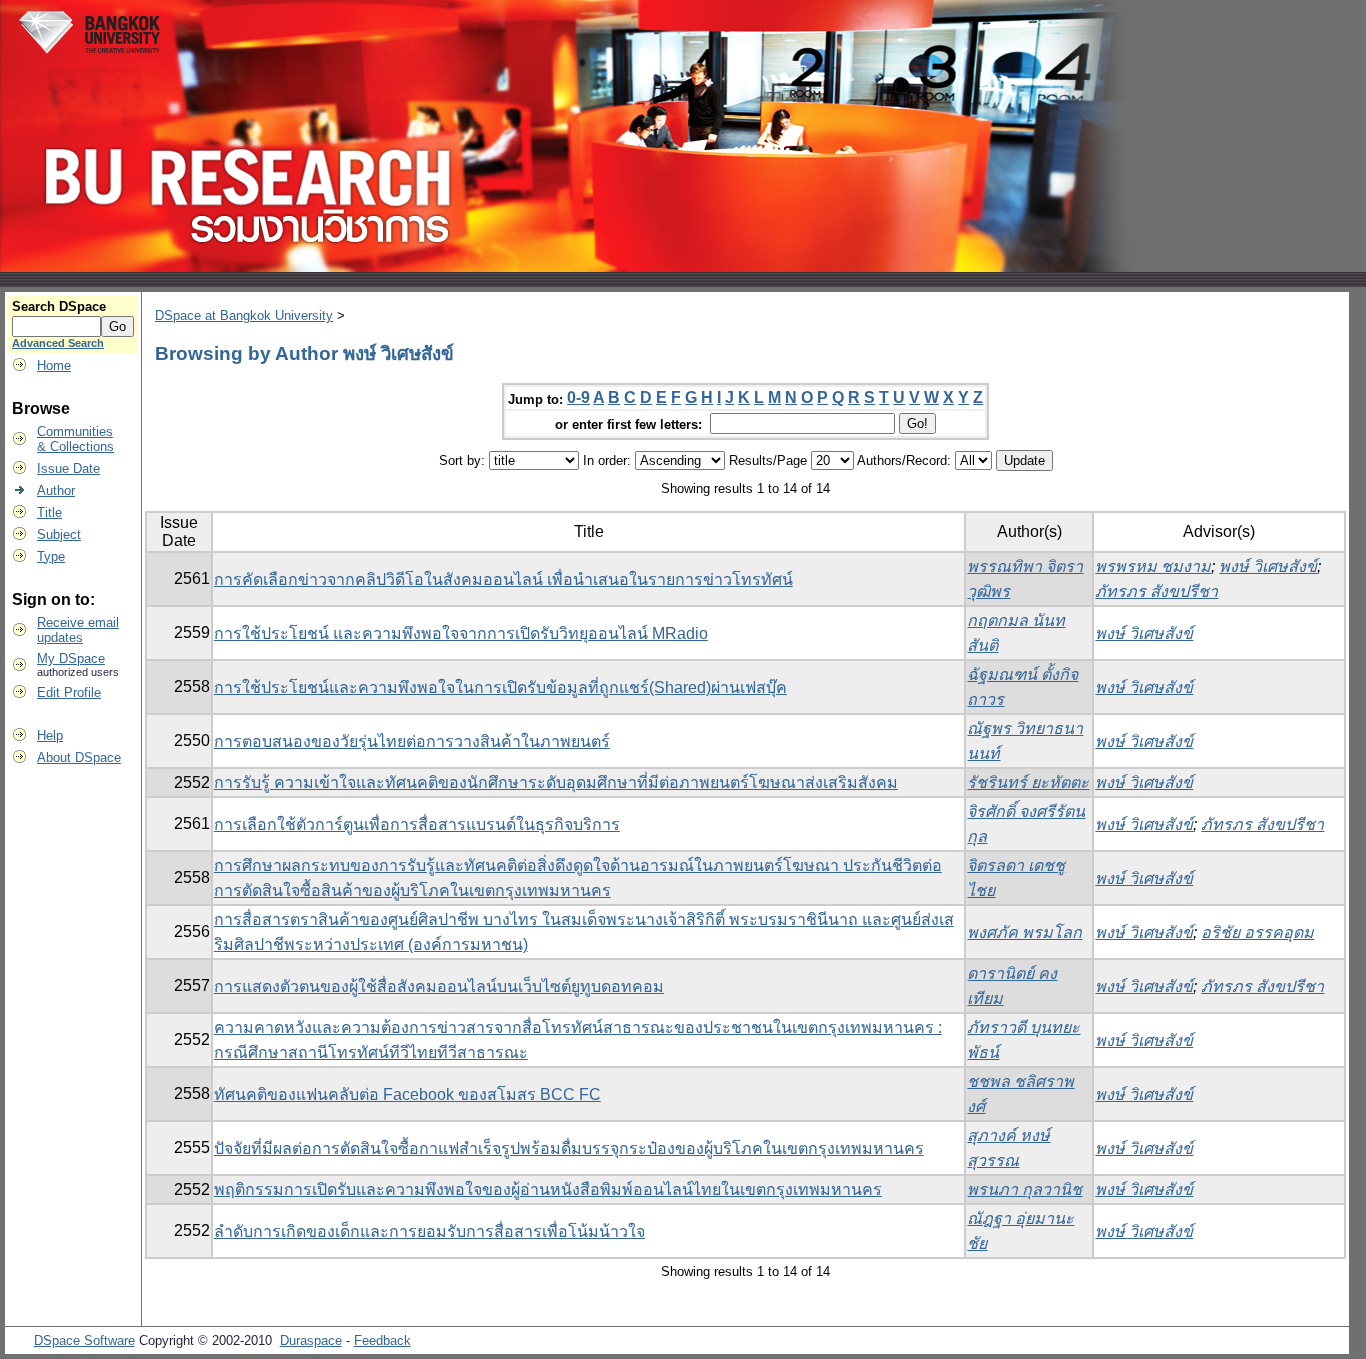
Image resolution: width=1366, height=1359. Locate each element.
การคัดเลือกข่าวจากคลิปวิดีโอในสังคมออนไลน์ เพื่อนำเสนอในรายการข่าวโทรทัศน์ (503, 579)
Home (54, 365)
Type (51, 556)
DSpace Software (84, 1340)
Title (49, 512)
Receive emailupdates (78, 630)
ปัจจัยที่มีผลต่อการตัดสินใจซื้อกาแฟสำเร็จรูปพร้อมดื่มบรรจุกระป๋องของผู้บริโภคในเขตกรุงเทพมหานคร (569, 1148)
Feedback (382, 1340)
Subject (59, 534)
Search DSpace (59, 306)
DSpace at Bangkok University (244, 315)
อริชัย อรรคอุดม (1257, 932)
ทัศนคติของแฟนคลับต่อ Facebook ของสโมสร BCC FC (407, 1094)
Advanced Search (58, 343)
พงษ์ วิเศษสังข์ (1268, 566)
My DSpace (71, 658)
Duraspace (311, 1340)
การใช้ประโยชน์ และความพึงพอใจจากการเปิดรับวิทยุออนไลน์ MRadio (461, 633)
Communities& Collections (75, 439)
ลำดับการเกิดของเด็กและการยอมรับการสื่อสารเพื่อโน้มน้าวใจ (429, 1231)
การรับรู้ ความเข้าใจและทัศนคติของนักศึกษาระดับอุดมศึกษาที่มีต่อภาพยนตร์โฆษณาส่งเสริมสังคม (556, 782)
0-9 (578, 397)
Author (56, 490)
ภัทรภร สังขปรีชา (1156, 591)
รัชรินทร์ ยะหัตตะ (1028, 782)
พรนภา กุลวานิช (1024, 1189)
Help (50, 735)
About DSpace (79, 757)
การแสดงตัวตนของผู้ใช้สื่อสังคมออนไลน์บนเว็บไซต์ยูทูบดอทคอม (439, 986)
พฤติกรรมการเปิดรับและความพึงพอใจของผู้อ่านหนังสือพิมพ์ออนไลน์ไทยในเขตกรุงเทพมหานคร (548, 1189)
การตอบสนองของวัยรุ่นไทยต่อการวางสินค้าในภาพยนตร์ (412, 741)
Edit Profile (69, 692)
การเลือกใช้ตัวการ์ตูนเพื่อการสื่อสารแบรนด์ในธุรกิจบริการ (417, 824)
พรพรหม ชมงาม (1153, 566)
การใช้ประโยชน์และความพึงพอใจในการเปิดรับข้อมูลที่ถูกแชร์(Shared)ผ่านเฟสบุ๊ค (500, 687)
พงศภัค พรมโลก (1024, 932)
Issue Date (68, 468)
